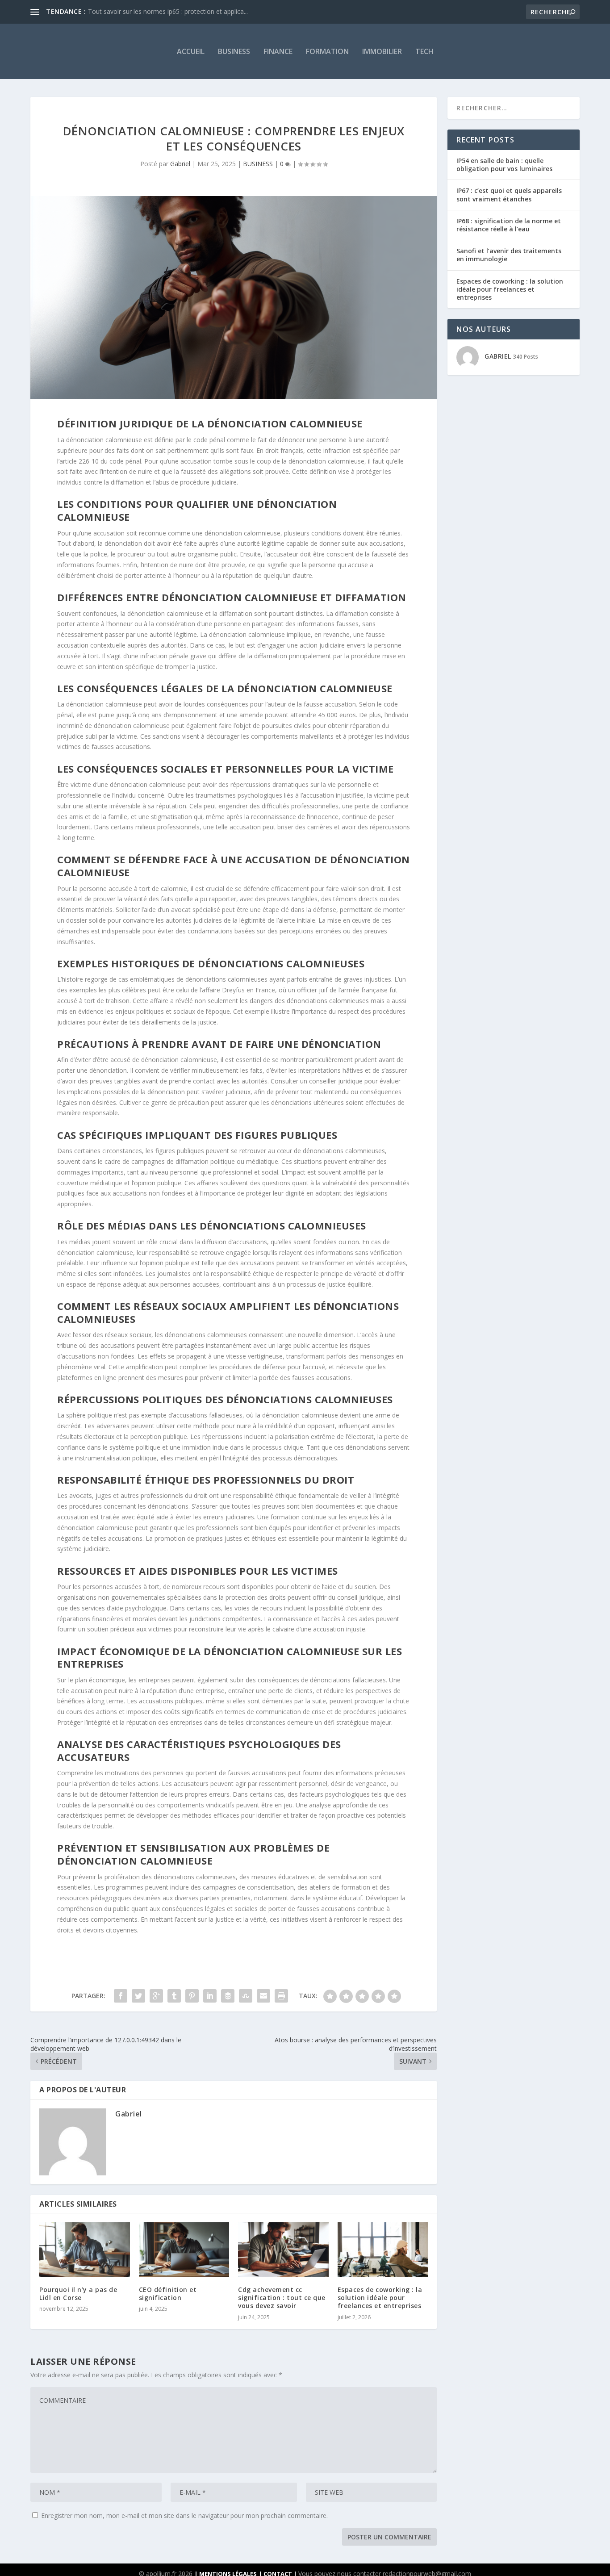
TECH (424, 51)
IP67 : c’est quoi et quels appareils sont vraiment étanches (509, 194)
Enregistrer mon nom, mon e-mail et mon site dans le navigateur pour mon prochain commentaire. (184, 2515)
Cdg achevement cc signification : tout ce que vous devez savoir (282, 2298)
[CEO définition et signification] (184, 2250)
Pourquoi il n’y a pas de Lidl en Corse (78, 2294)
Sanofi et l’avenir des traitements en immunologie (509, 255)
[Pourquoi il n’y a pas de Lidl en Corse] (85, 2250)
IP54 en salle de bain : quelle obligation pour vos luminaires (504, 165)
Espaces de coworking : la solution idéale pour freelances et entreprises (380, 2298)
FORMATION (327, 51)
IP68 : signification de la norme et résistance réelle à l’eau (509, 225)
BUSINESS (234, 51)
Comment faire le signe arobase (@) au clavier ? (157, 11)
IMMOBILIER (382, 51)
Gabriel (180, 164)
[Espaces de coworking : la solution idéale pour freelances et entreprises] (383, 2250)
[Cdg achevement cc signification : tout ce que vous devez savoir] (283, 2250)
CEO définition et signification (168, 2294)
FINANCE (278, 51)
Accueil (191, 51)
